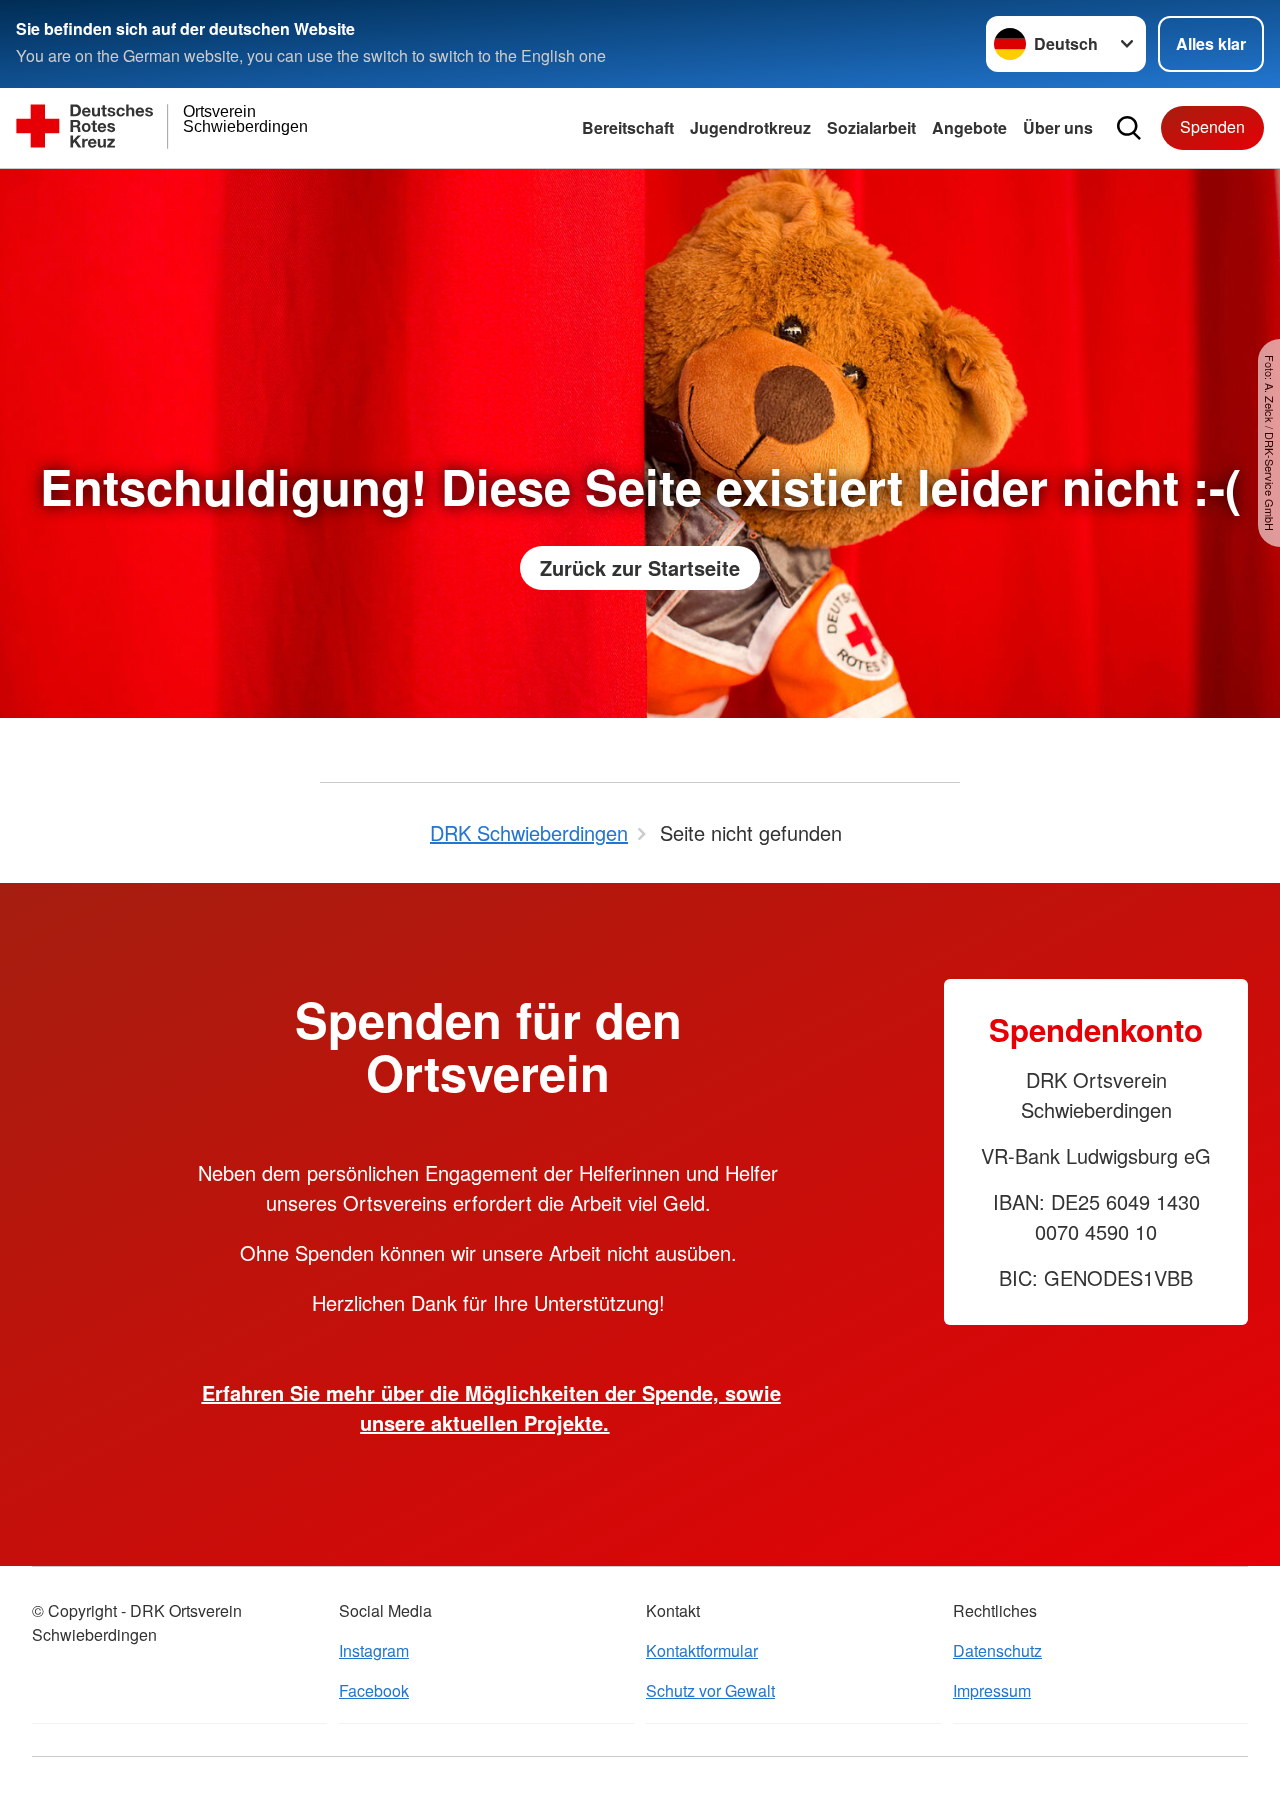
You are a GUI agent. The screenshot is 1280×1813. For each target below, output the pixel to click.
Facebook (374, 1690)
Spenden (1212, 126)
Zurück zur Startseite (640, 567)
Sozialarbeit (871, 127)
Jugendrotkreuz (750, 127)
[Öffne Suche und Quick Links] (1129, 128)
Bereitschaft (628, 127)
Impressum (992, 1690)
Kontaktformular (702, 1650)
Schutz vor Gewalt (710, 1690)
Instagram (374, 1650)
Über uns (1058, 127)
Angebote (969, 127)
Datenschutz (997, 1650)
